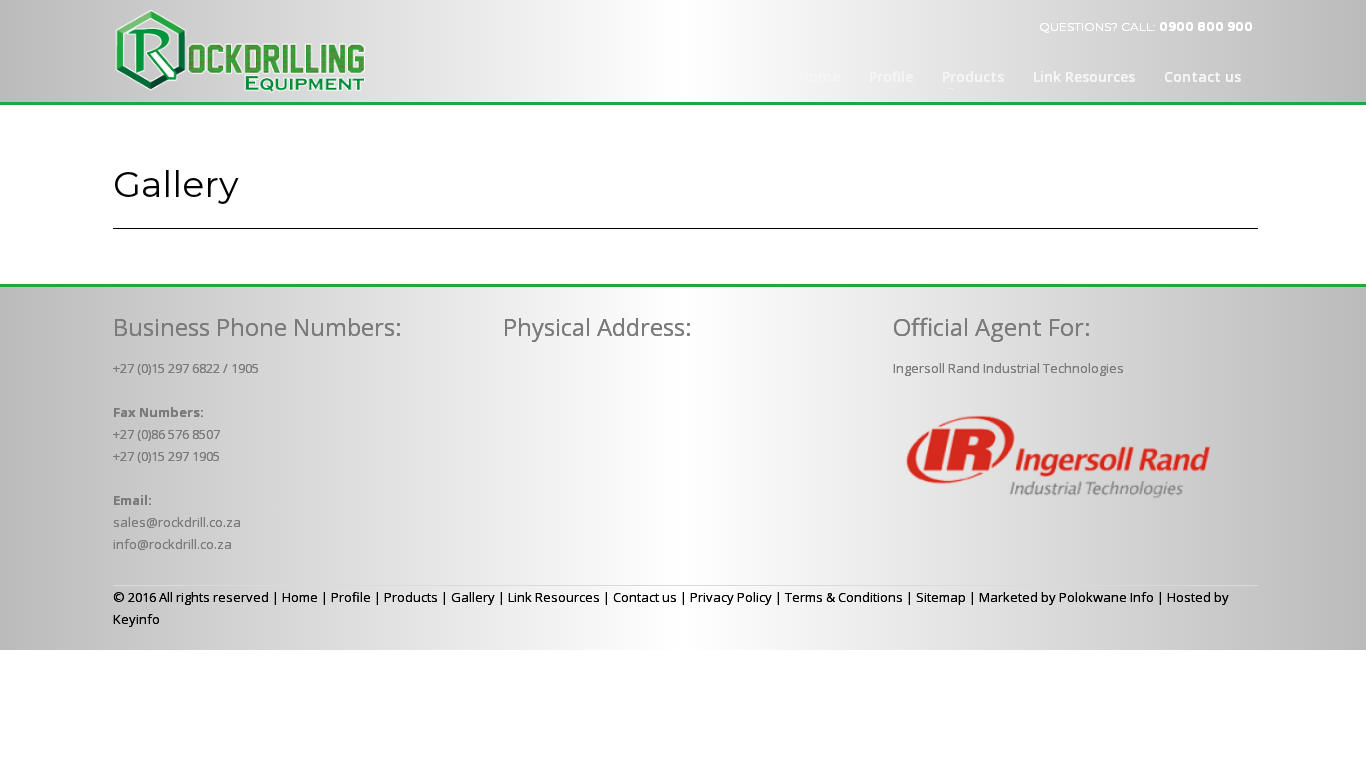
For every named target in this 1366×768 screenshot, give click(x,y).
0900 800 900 (1206, 26)
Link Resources (554, 597)
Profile (351, 597)
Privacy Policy (731, 597)
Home (300, 597)
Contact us (645, 597)
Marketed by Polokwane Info (1066, 597)
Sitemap (941, 597)
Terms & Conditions (844, 597)
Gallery (473, 597)
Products (411, 597)
